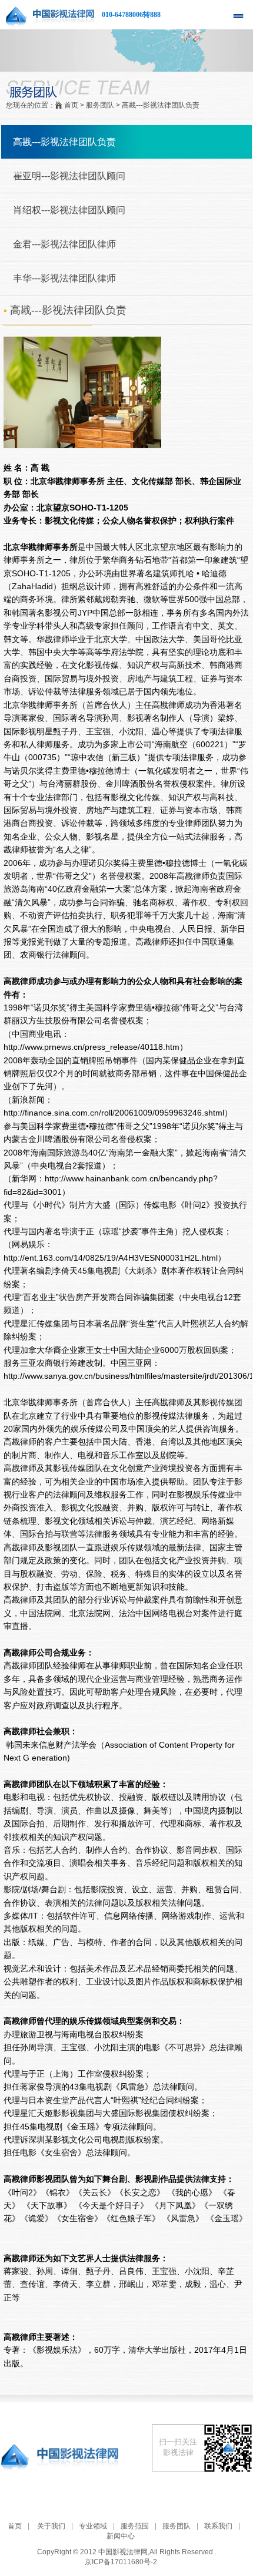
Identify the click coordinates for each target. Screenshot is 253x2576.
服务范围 (135, 2526)
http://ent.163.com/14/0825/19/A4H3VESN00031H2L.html (111, 1258)
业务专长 (20, 520)
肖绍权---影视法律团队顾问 (69, 210)
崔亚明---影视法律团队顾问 (69, 176)
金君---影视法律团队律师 (64, 244)
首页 (15, 2526)
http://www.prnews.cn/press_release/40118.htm (91, 1047)
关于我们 (51, 2526)
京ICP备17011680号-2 (121, 2562)
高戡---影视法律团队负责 (64, 142)
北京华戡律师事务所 (68, 481)
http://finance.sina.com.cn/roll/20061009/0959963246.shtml (114, 1113)
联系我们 (218, 2526)
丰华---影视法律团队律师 (64, 278)
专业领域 (93, 2526)
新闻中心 (121, 2536)
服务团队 (177, 2526)
